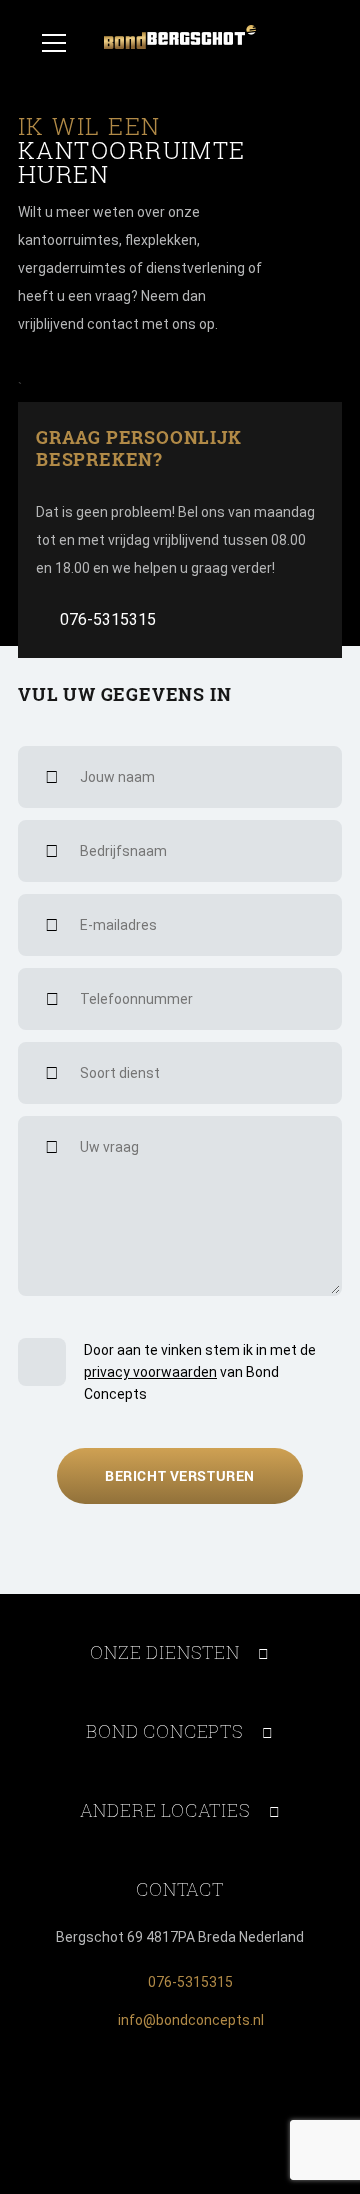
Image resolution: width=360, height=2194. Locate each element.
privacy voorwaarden (150, 1372)
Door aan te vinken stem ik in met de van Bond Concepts (200, 1372)
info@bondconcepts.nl (186, 2020)
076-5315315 (108, 619)
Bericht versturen (180, 1475)
